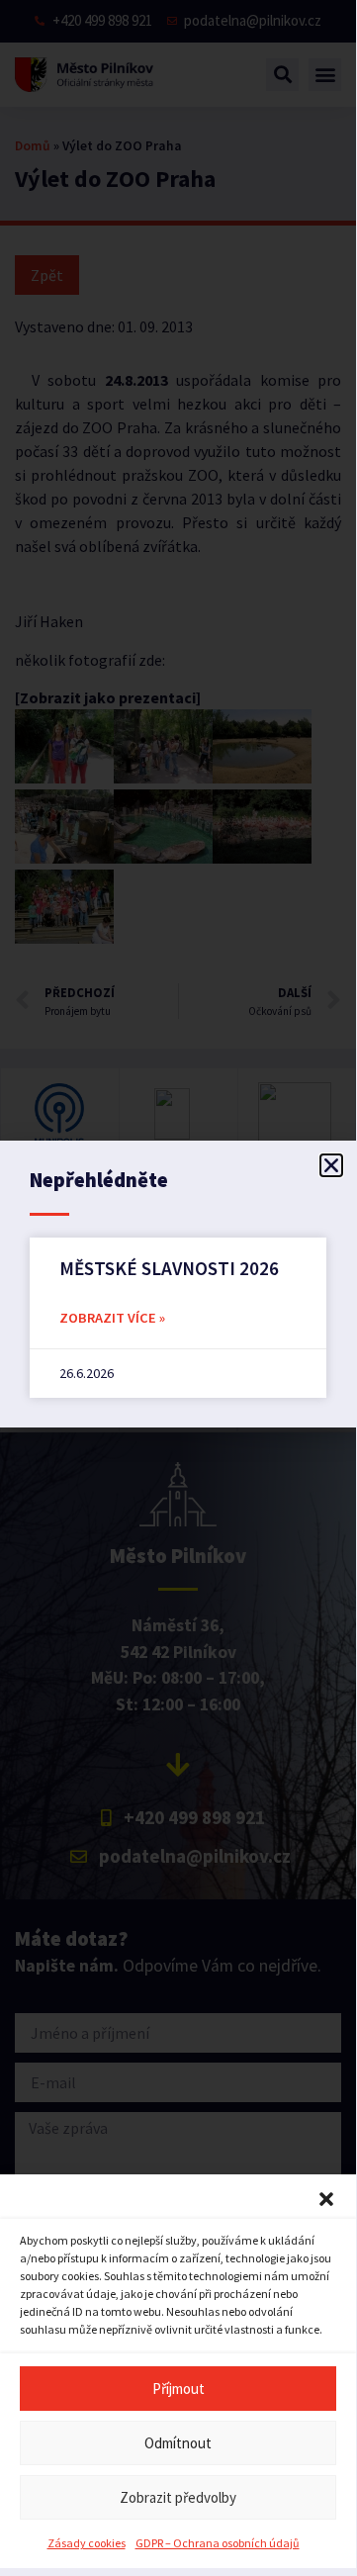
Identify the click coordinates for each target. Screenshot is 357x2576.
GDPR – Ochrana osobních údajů (218, 2543)
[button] (326, 2199)
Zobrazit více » (112, 1318)
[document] (178, 1284)
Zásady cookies (87, 2543)
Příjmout (178, 2389)
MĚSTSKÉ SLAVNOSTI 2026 (169, 1268)
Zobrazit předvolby (178, 2497)
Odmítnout (178, 2443)
